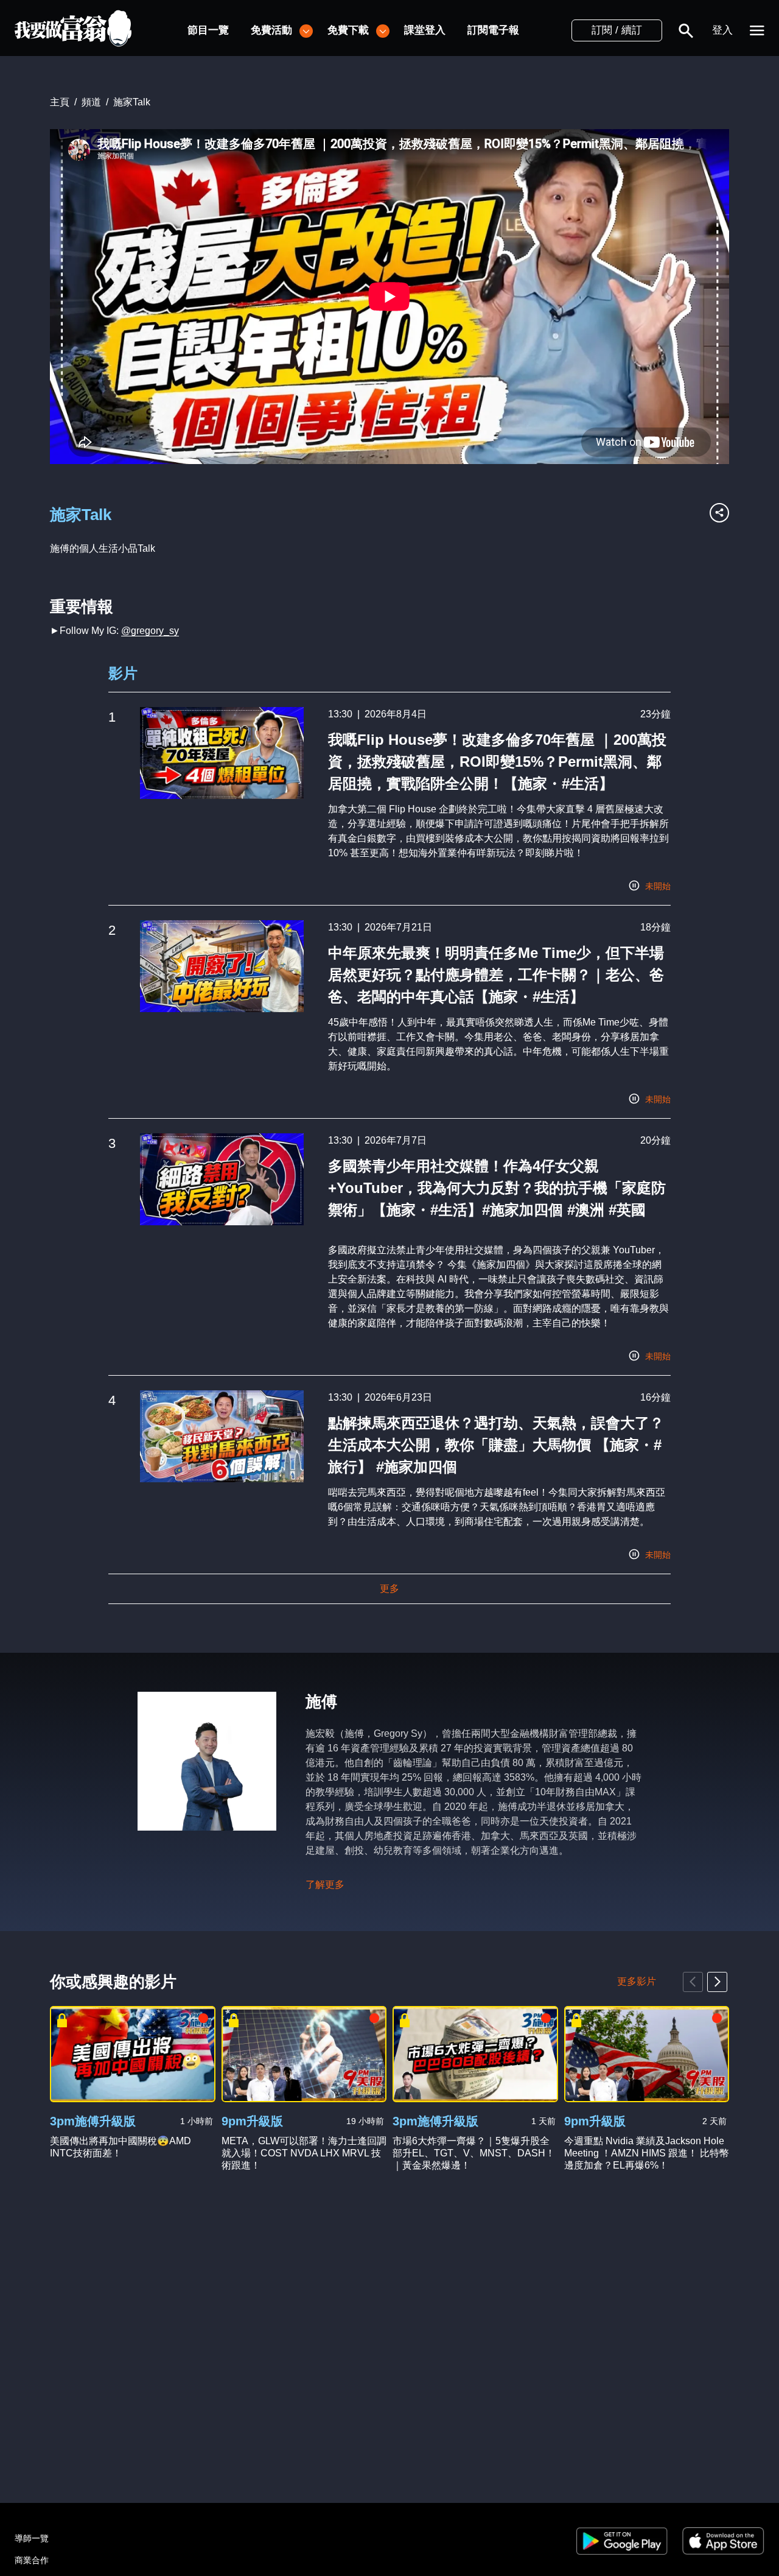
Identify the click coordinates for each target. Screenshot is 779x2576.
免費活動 (271, 30)
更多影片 (637, 1981)
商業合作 (32, 2560)
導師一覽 (32, 2538)
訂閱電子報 (493, 30)
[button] (686, 30)
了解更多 (325, 1884)
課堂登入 (425, 30)
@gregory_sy (150, 631)
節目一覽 (208, 30)
